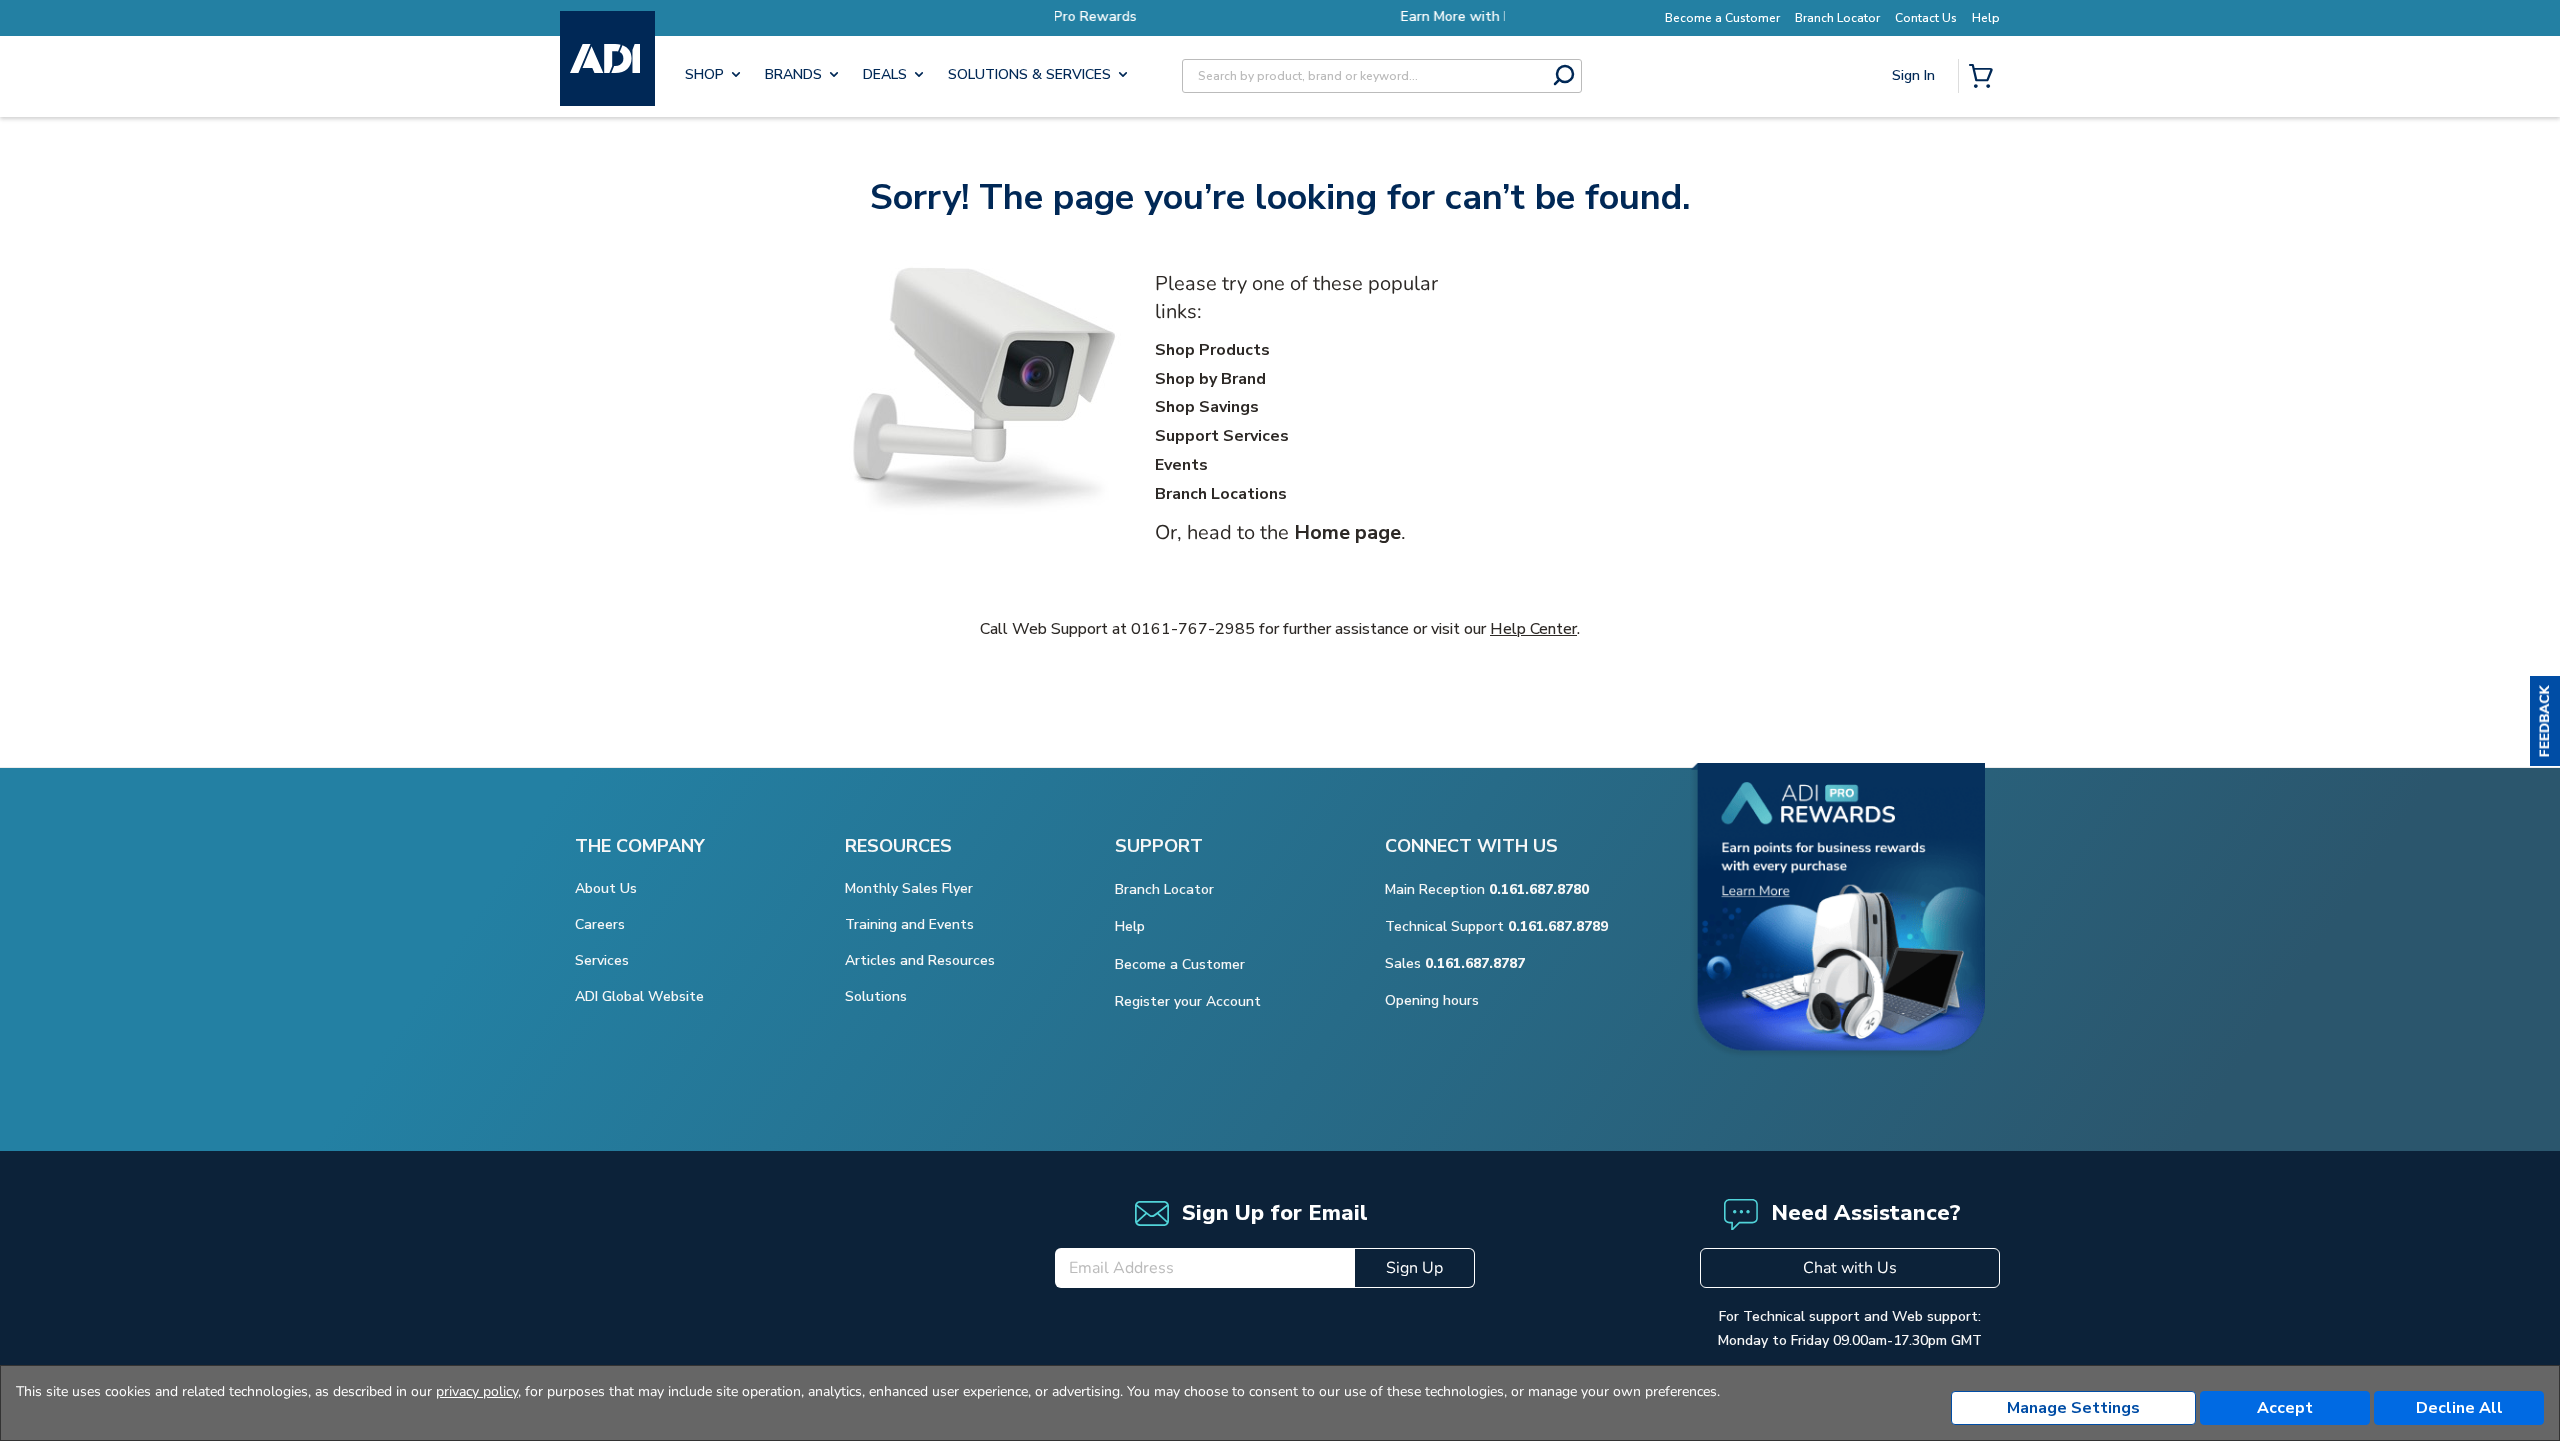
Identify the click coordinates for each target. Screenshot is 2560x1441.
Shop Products (1212, 350)
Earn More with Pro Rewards (1302, 16)
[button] (2545, 721)
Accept (2285, 1408)
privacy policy (477, 1391)
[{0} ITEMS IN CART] (1985, 78)
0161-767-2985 (1193, 629)
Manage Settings (2073, 1408)
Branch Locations (1221, 494)
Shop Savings (1207, 407)
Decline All (2459, 1408)
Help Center (1533, 629)
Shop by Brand (1210, 379)
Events (1181, 465)
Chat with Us (1850, 1268)
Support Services (1222, 436)
